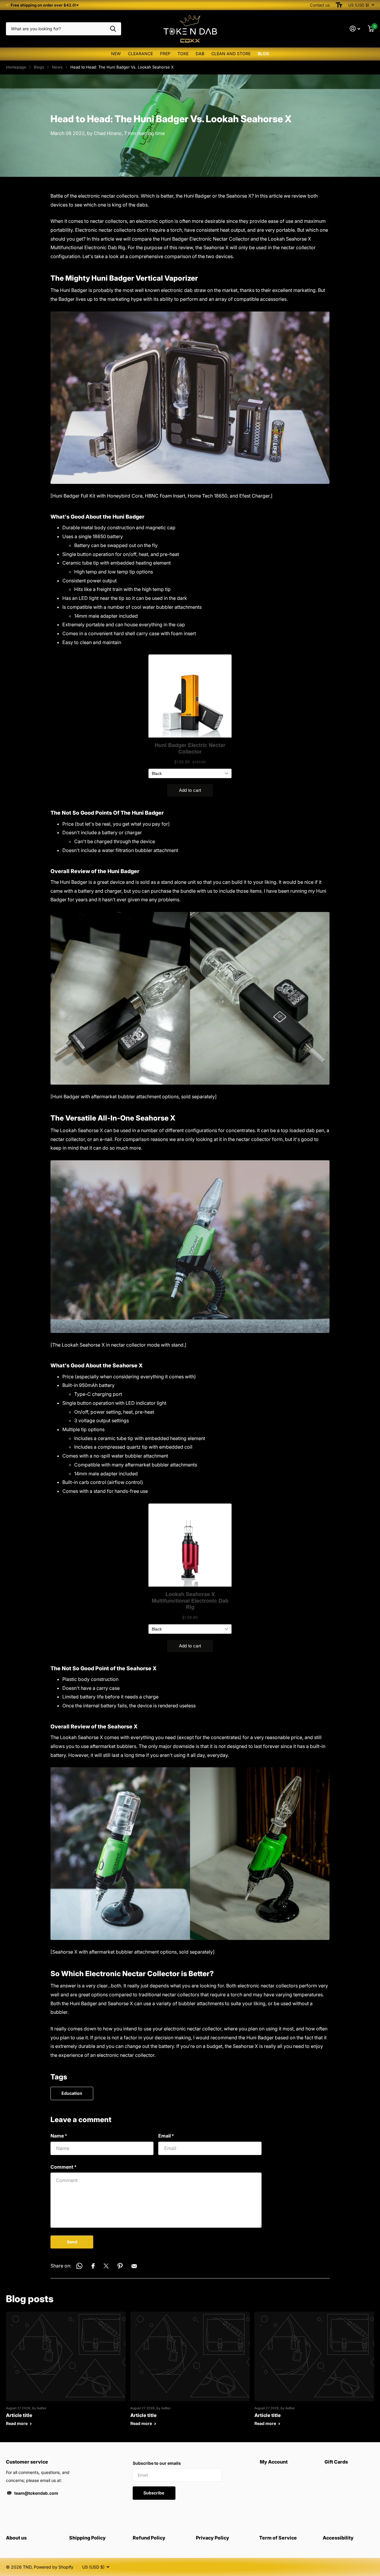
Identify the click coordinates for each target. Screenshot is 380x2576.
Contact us (320, 5)
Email (166, 2136)
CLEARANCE (140, 54)
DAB (200, 54)
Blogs (39, 67)
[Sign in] (355, 29)
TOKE (183, 54)
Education (72, 2093)
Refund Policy (149, 2538)
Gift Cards (336, 2462)
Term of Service (278, 2538)
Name (59, 2136)
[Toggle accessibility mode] (339, 5)
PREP (165, 54)
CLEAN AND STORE (231, 54)
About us (16, 2538)
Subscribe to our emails (157, 2463)
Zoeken (113, 29)
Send (72, 2242)
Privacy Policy (213, 2538)
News (57, 67)
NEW (116, 54)
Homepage (16, 67)
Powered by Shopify (54, 2567)
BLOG (263, 54)
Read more (17, 2423)
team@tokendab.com (36, 2493)
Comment (64, 2167)
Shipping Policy (87, 2538)
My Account (274, 2462)
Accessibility (338, 2538)
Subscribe (154, 2493)
